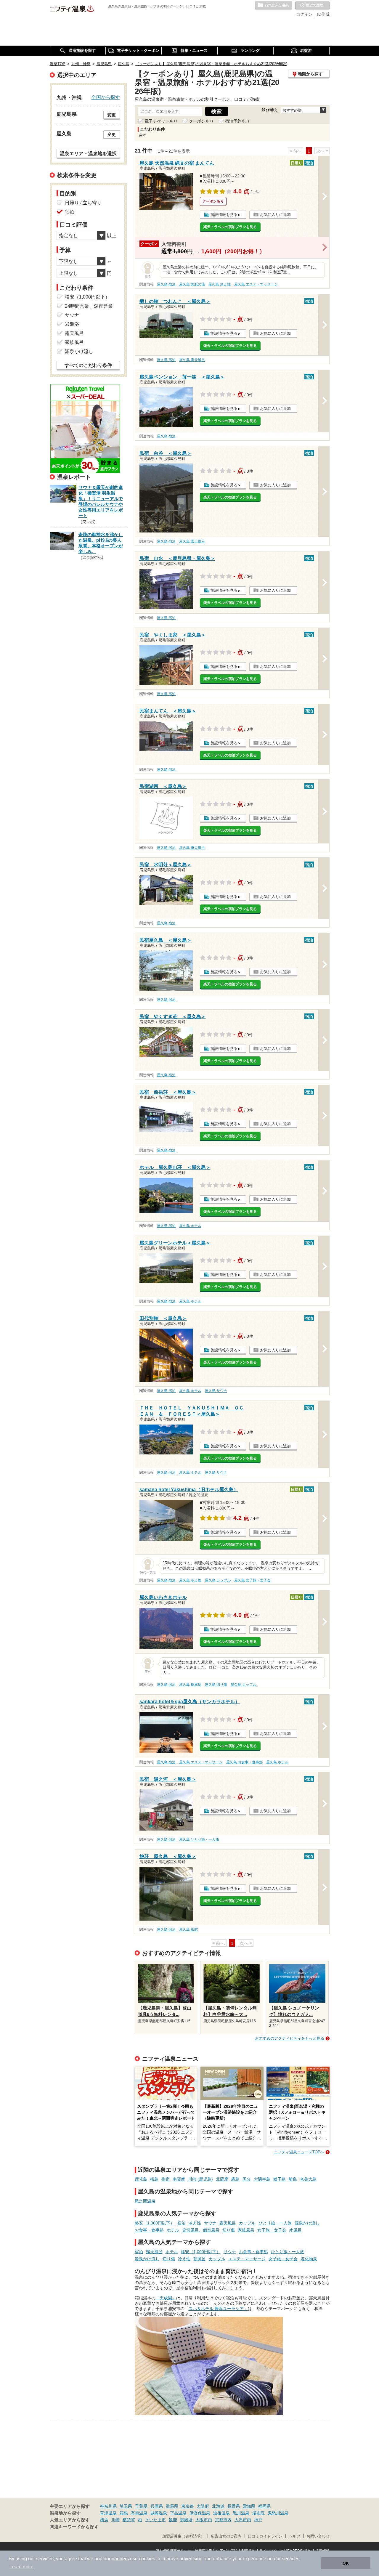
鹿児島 (141, 2179)
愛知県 (249, 2506)
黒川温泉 (241, 2513)
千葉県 (141, 2506)
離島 (293, 2179)
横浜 (104, 2520)
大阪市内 (204, 2520)
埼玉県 (126, 2506)
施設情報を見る (224, 215)
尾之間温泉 (145, 2201)
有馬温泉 (139, 2513)
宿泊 (182, 2223)
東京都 (187, 2506)
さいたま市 (155, 2520)
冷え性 (195, 2223)
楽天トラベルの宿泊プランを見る (230, 227)
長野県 (234, 2506)
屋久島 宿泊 (166, 284)
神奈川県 (108, 2506)
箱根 (124, 2513)
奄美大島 (308, 2179)
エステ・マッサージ (247, 2259)
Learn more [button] (21, 2567)
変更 (112, 115)
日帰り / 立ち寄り (83, 203)
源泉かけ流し (307, 2223)
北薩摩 (222, 2179)
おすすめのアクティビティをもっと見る (290, 2038)
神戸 (258, 2520)
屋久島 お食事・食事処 (244, 1762)
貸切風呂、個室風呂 (201, 2230)
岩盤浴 (72, 324)
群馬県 (172, 2506)
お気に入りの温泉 (274, 6)
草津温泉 (108, 2513)
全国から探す (106, 97)
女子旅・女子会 (272, 2230)
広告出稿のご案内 (226, 2536)
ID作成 (323, 14)
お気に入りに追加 (275, 215)
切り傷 (229, 2230)
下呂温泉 (178, 2513)
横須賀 (129, 2520)
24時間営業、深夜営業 (89, 306)
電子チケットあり (161, 121)
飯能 (173, 2520)
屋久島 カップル (218, 1580)
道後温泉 (221, 2513)
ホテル (173, 2230)
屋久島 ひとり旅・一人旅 (199, 1839)
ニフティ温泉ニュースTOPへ (299, 2152)
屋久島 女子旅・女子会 (252, 1580)
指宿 (166, 2179)
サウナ (210, 2223)
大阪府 (203, 2506)
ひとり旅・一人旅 (275, 2223)
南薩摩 (179, 2179)
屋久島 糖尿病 (190, 1685)
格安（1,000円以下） (155, 2223)
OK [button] (346, 2563)
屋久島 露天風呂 (192, 360)
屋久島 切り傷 (216, 1685)
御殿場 (186, 2520)
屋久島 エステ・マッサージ (256, 284)
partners (120, 2559)
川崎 (115, 2520)
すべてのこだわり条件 (88, 365)
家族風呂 (246, 2230)
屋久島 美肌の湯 (192, 284)
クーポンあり (201, 121)
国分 (247, 2179)
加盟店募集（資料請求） (183, 2536)
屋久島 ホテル (190, 1226)
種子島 (280, 2179)
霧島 (235, 2179)
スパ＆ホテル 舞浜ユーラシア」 (218, 2309)
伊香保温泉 (200, 2513)
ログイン (304, 14)
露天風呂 (228, 2223)
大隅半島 (262, 2179)
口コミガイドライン (265, 2536)
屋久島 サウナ (216, 1391)
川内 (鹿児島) (200, 2179)
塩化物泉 (309, 2259)
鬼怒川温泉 (278, 2513)
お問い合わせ (318, 2536)
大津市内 (243, 2520)
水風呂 (296, 2230)
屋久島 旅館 (188, 1929)
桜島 (154, 2179)
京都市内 (223, 2520)
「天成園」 (166, 2298)
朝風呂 (200, 2259)
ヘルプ (294, 2536)
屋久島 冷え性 (220, 284)
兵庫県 (157, 2506)
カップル (247, 2223)
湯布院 (258, 2513)
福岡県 (264, 2506)
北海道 (218, 2506)
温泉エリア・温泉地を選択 (88, 153)
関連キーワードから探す (74, 2527)
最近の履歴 (312, 6)
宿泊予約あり (237, 121)
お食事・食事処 (149, 2230)
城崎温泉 (159, 2513)
